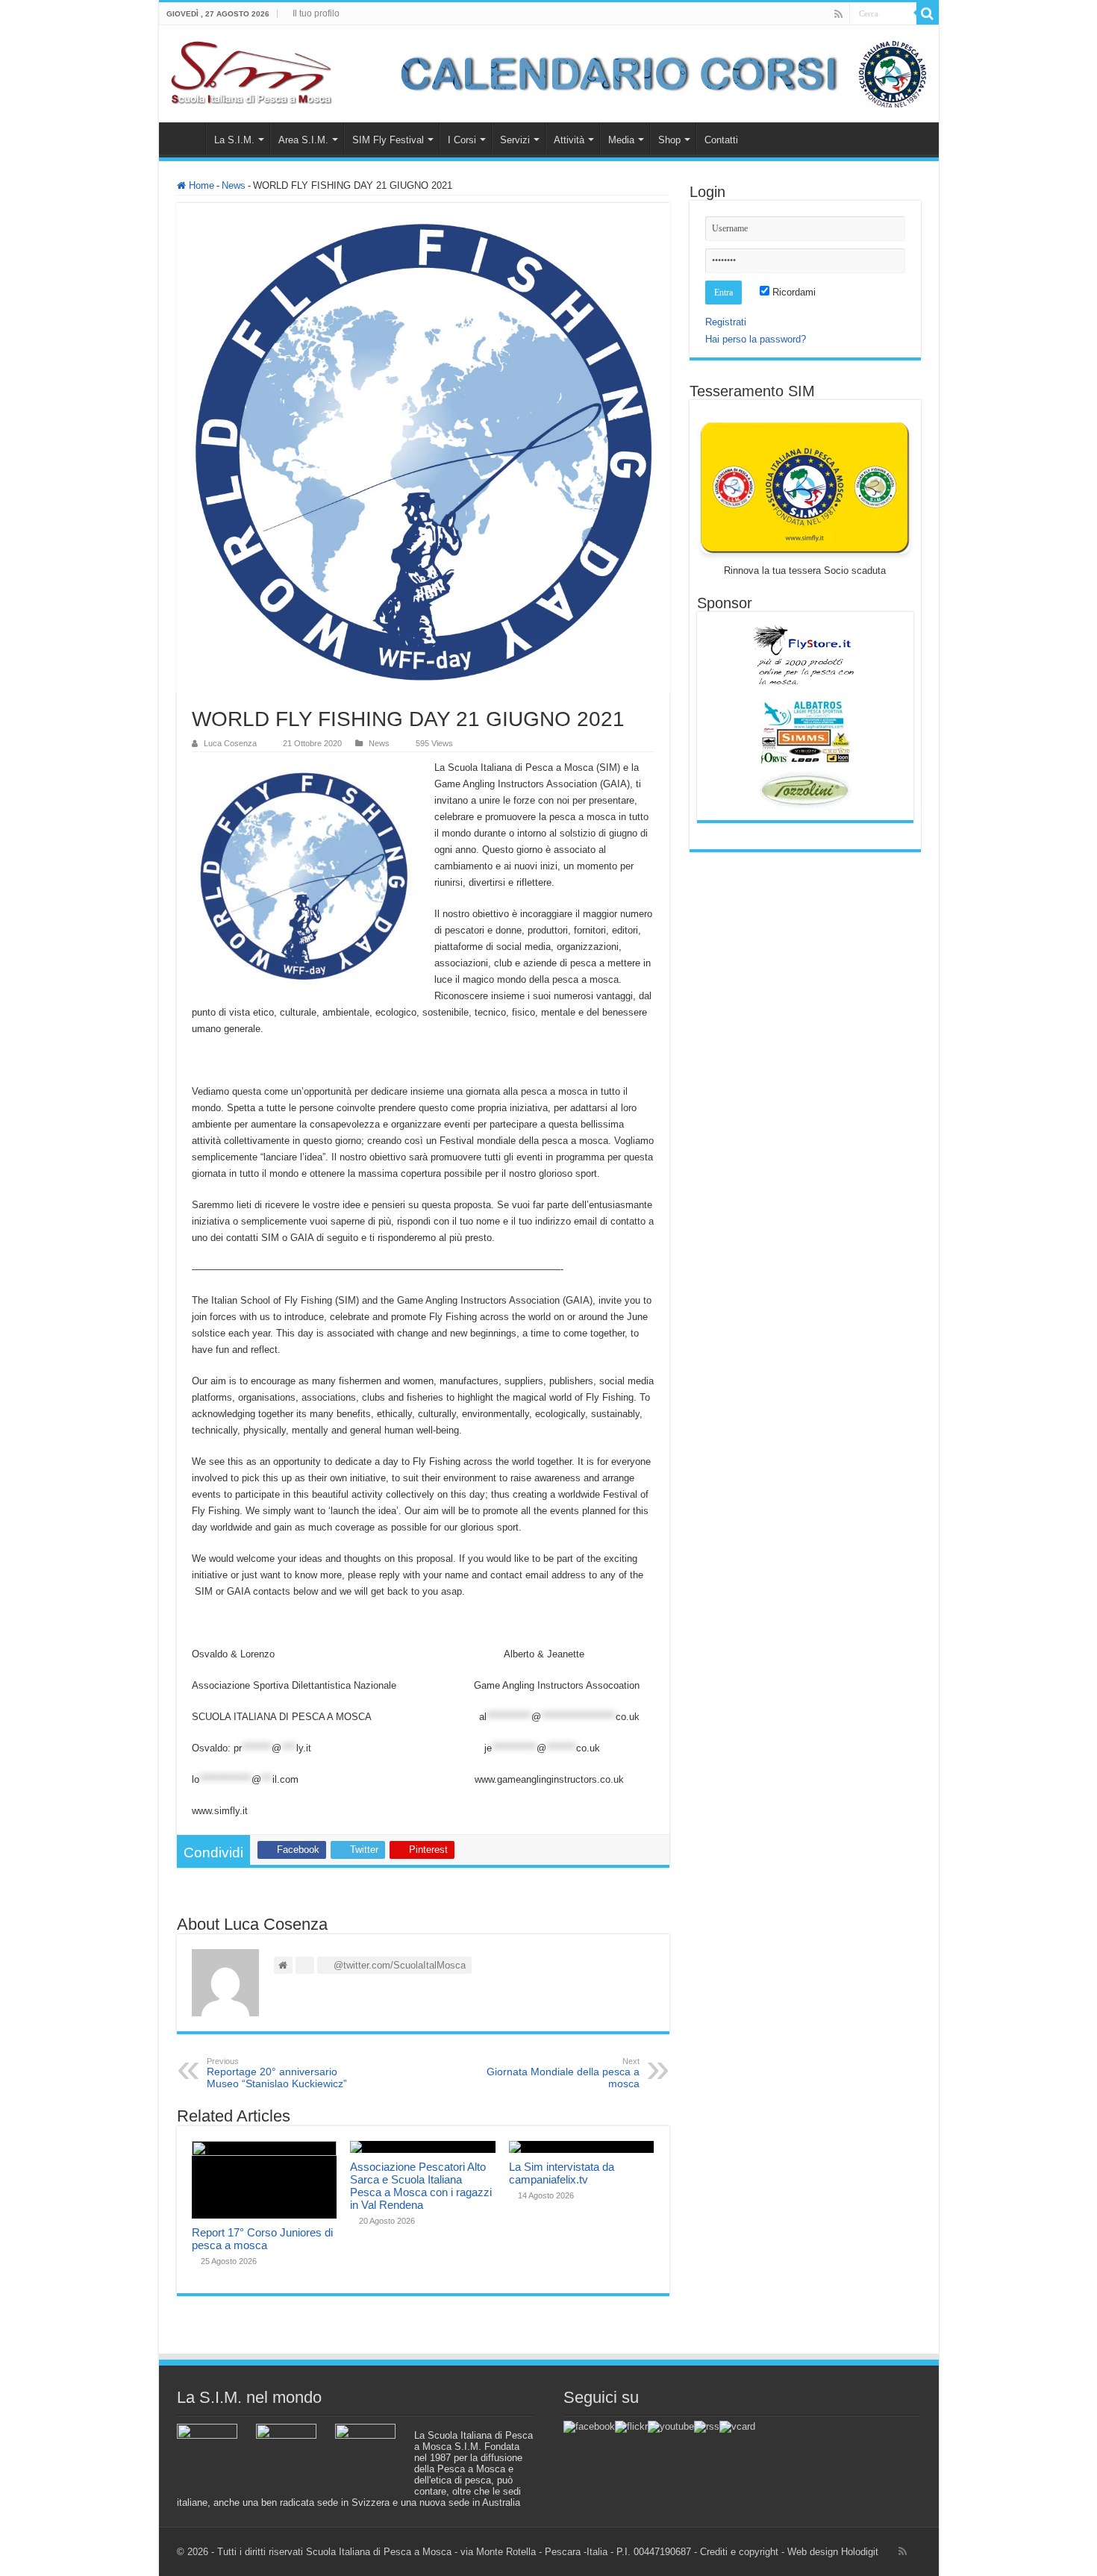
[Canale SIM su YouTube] (671, 2426)
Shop (669, 140)
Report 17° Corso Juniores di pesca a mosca (262, 2239)
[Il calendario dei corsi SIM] (656, 73)
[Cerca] (928, 13)
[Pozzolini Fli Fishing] (805, 790)
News (234, 185)
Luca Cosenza (230, 743)
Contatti (721, 140)
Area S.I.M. (303, 140)
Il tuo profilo (316, 13)
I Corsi (462, 140)
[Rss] (838, 14)
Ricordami (793, 292)
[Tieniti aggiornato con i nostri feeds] (707, 2426)
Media (621, 140)
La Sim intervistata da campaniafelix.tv (562, 2173)
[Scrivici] (737, 2426)
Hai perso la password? (756, 339)
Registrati (726, 322)
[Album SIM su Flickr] (631, 2426)
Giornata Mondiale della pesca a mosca (563, 2073)
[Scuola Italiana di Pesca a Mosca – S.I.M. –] (252, 71)
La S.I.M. (234, 140)
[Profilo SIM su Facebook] (589, 2426)
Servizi (515, 140)
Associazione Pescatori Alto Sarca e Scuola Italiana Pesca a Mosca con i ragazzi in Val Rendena (421, 2186)
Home (186, 138)
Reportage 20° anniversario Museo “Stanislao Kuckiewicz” (277, 2073)
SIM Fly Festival (388, 140)
